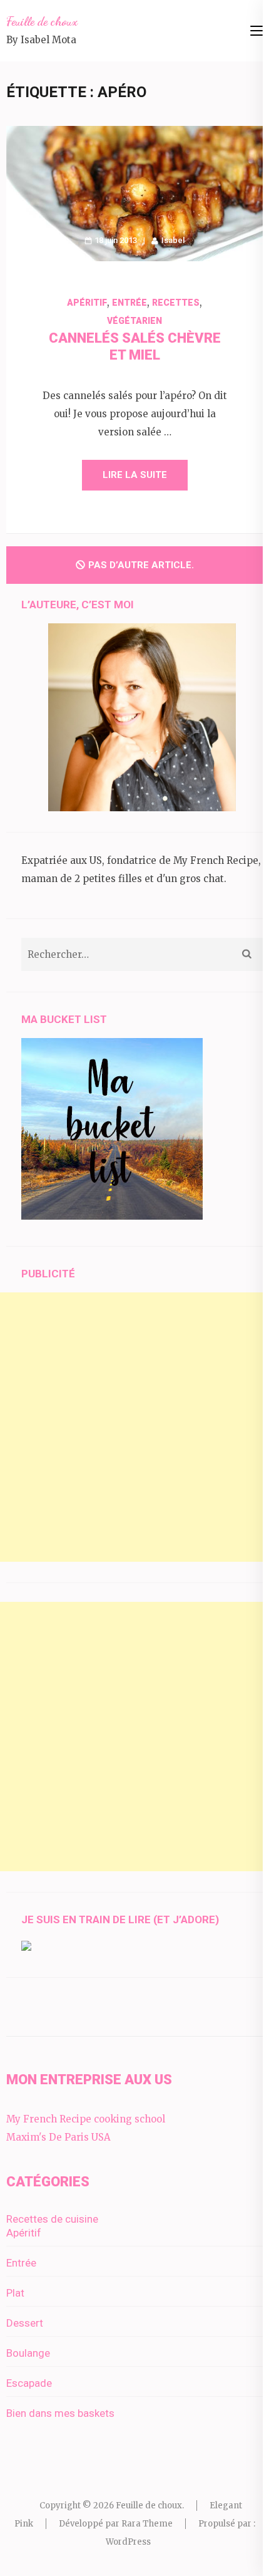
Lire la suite (135, 475)
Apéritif (87, 303)
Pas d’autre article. (141, 565)
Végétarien (134, 321)
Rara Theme (147, 2524)
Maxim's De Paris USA (58, 2137)
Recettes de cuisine (52, 2219)
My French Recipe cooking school (86, 2119)
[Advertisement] (134, 1427)
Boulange (28, 2353)
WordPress (128, 2542)
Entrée (129, 303)
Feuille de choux (42, 21)
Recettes (176, 303)
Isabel (173, 240)
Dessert (25, 2323)
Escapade (29, 2383)
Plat (15, 2293)
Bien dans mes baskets (60, 2413)
